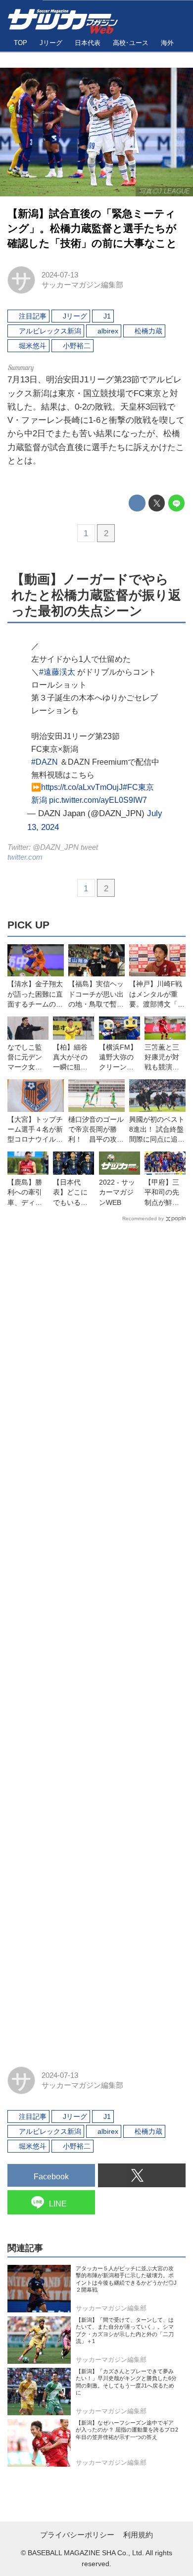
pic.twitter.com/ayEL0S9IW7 (98, 800)
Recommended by (143, 1219)
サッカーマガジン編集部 (82, 285)
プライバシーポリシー (77, 2535)
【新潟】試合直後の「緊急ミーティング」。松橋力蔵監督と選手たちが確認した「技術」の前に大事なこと (92, 229)
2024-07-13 (60, 275)
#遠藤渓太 (57, 672)
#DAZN (45, 762)
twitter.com (25, 857)
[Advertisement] (96, 1640)
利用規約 (138, 2535)
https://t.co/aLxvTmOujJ (82, 787)
